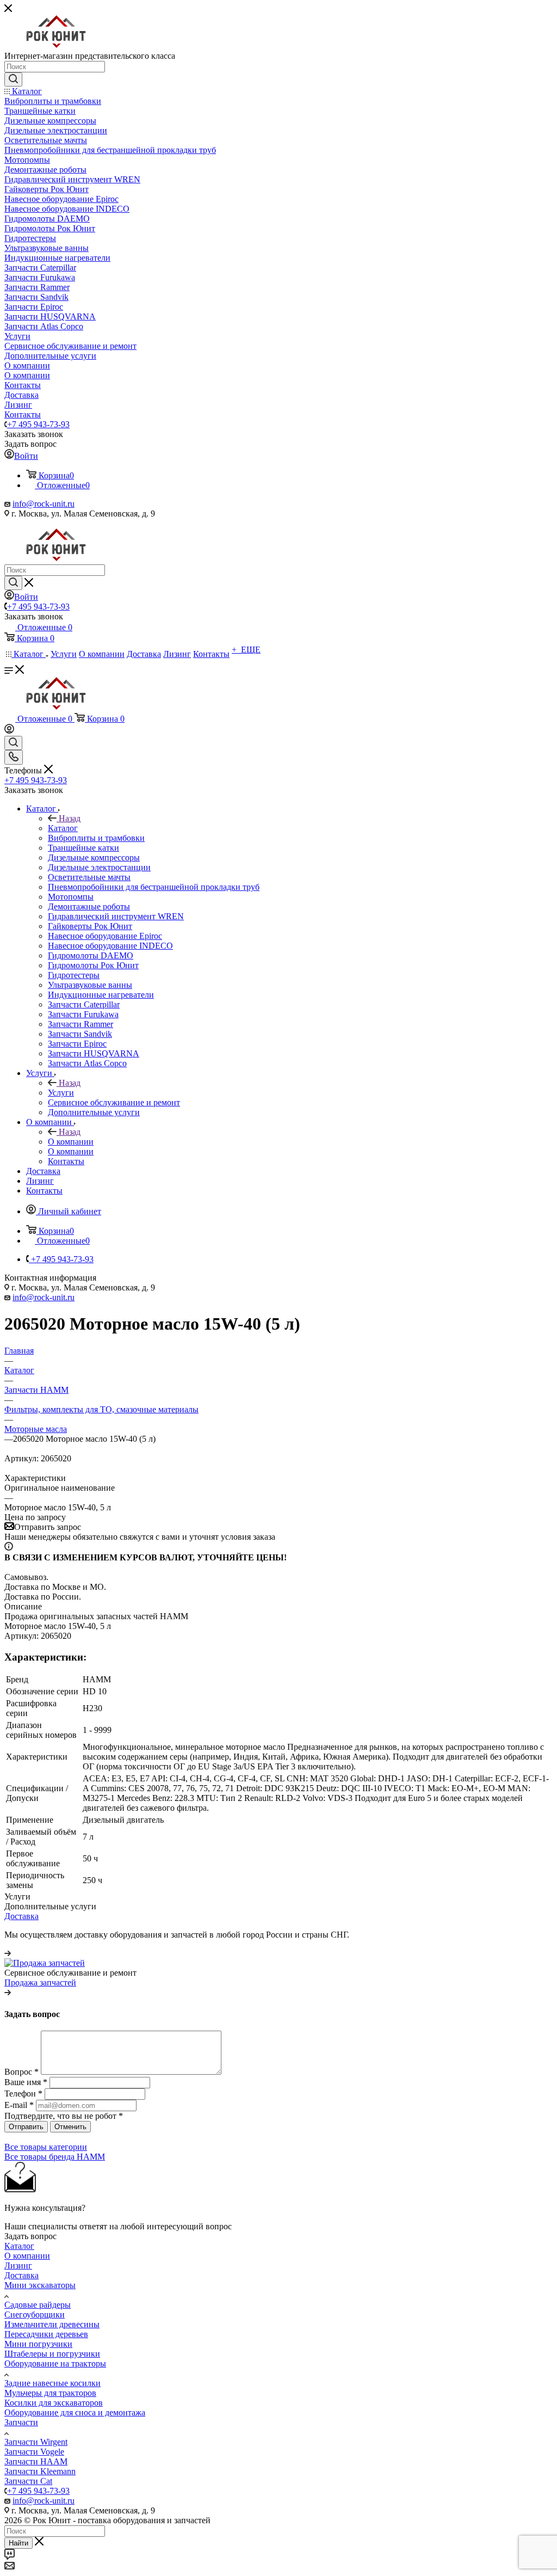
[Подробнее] (8, 1953)
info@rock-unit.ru (44, 504)
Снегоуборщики (35, 2314)
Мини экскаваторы (40, 2285)
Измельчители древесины (52, 2324)
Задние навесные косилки (52, 2383)
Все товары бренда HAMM (55, 2157)
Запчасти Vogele (34, 2452)
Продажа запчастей (40, 1982)
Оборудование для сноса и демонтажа (75, 2412)
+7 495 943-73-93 (38, 424)
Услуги (61, 1093)
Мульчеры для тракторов (50, 2393)
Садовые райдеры (38, 2305)
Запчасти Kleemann (40, 2471)
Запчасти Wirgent (36, 2442)
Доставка (21, 1916)
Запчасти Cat (28, 2481)
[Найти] (13, 79)
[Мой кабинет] (9, 731)
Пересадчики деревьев (46, 2334)
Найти (18, 2543)
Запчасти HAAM (36, 2461)
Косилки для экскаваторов (54, 2403)
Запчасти (21, 2422)
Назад (70, 818)
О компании (71, 1142)
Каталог (63, 828)
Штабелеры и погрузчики (52, 2354)
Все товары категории (46, 2147)
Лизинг (18, 2265)
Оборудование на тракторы (55, 2363)
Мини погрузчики (38, 2344)
